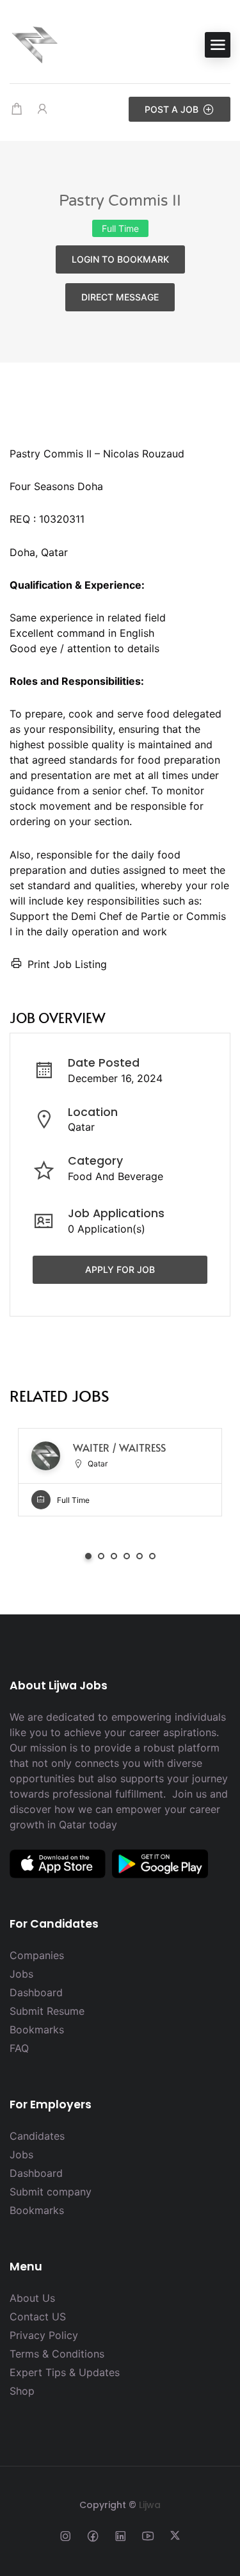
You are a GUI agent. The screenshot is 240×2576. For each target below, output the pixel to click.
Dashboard (36, 1992)
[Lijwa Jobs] (35, 44)
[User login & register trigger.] (42, 109)
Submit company (51, 2192)
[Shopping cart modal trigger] (17, 109)
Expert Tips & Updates (65, 2372)
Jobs (21, 1974)
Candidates (37, 2136)
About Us (32, 2298)
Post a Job (172, 109)
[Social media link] (65, 2535)
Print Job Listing (67, 964)
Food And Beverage (116, 1176)
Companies (37, 1955)
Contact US (38, 2317)
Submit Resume (47, 2011)
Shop (22, 2391)
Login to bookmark (120, 259)
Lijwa (150, 2505)
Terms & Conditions (57, 2354)
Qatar (81, 1127)
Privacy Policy (44, 2335)
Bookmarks (37, 2030)
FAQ (19, 2048)
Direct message (120, 297)
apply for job (120, 1269)
